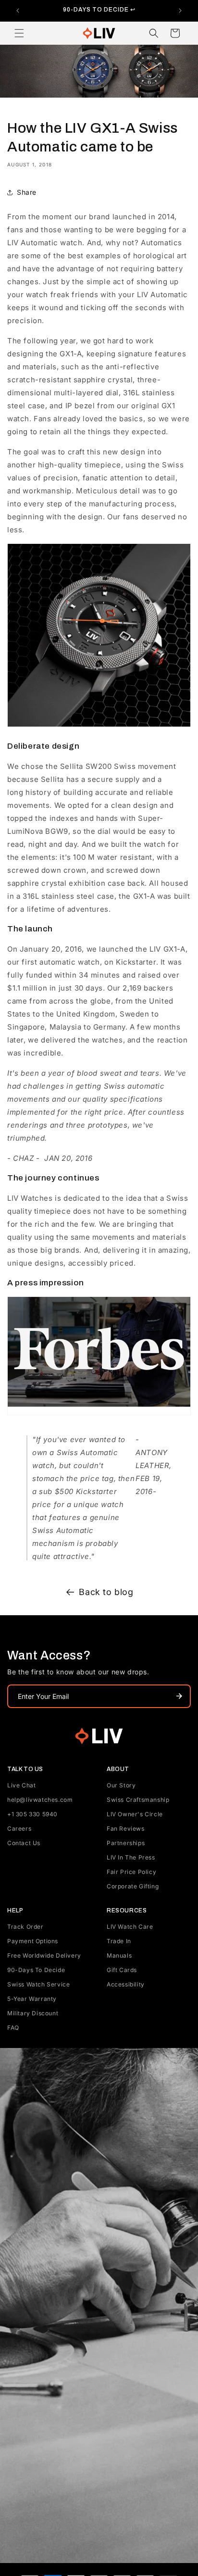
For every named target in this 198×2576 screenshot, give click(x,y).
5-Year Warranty (32, 1999)
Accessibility (126, 1984)
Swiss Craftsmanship (138, 1800)
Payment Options (33, 1941)
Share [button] (27, 192)
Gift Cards (122, 1970)
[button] (19, 33)
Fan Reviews (126, 1828)
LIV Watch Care (130, 1927)
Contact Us (24, 1843)
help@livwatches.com (40, 1800)
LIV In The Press (131, 1857)
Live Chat (21, 1785)
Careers (19, 1828)
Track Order (25, 1927)
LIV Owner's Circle (135, 1814)
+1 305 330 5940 (32, 1814)
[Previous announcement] (18, 11)
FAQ (13, 2028)
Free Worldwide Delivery (44, 1955)
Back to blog (106, 1592)
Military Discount (33, 2013)
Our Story (121, 1785)
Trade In (119, 1941)
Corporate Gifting (133, 1886)
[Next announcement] (180, 11)
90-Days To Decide (36, 1970)
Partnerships (126, 1843)
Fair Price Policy (131, 1872)
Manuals (119, 1955)
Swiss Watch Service (38, 1984)
